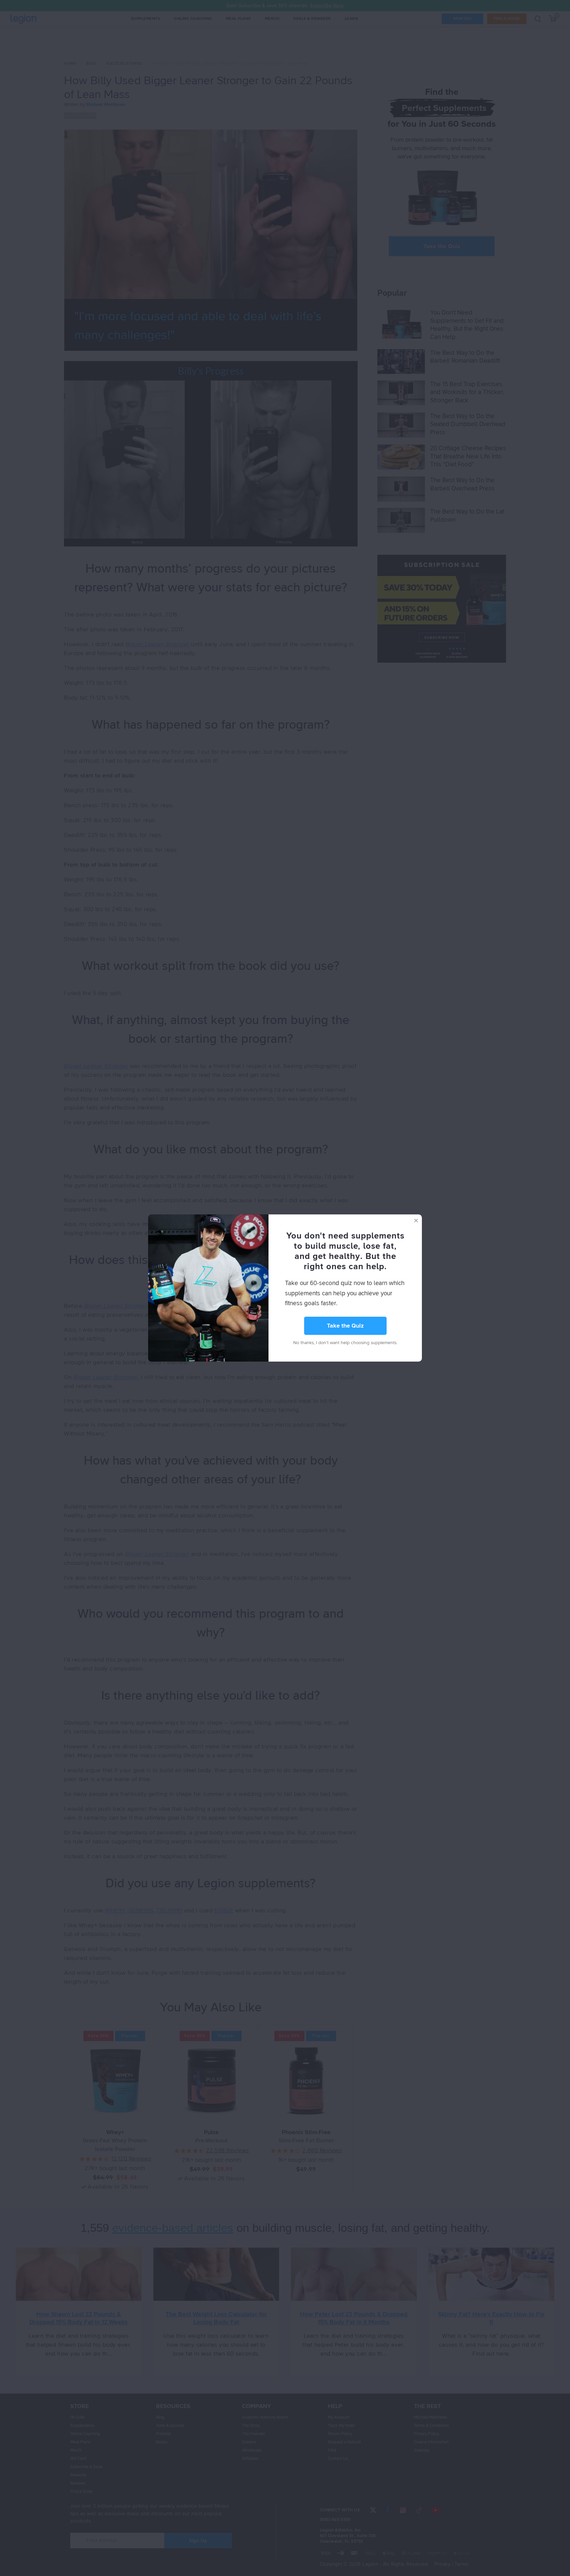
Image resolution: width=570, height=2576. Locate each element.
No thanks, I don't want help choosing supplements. (345, 1343)
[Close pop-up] (416, 1220)
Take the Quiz (345, 1326)
